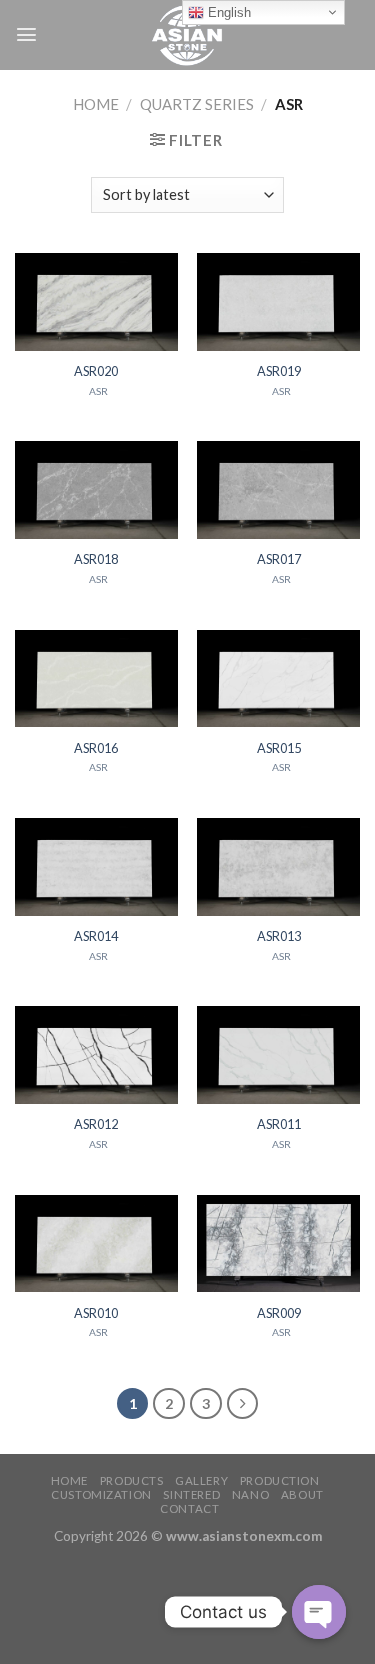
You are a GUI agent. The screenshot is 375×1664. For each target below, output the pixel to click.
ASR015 (279, 748)
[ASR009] (278, 1244)
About (302, 1494)
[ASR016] (96, 679)
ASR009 (279, 1313)
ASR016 (96, 748)
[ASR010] (96, 1244)
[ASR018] (96, 490)
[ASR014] (96, 867)
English (227, 12)
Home (96, 104)
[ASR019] (278, 302)
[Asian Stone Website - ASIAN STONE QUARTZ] (188, 35)
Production (280, 1480)
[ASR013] (278, 867)
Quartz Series (197, 104)
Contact (189, 1508)
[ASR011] (278, 1055)
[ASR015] (278, 679)
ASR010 (96, 1313)
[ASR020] (96, 302)
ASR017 (279, 559)
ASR (98, 391)
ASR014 (96, 936)
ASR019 (279, 371)
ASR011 (279, 1124)
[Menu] (26, 34)
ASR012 (96, 1124)
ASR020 (96, 371)
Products (132, 1480)
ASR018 (96, 559)
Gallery (201, 1480)
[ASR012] (96, 1055)
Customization (101, 1494)
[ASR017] (278, 490)
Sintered (191, 1494)
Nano (250, 1494)
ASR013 (279, 936)
